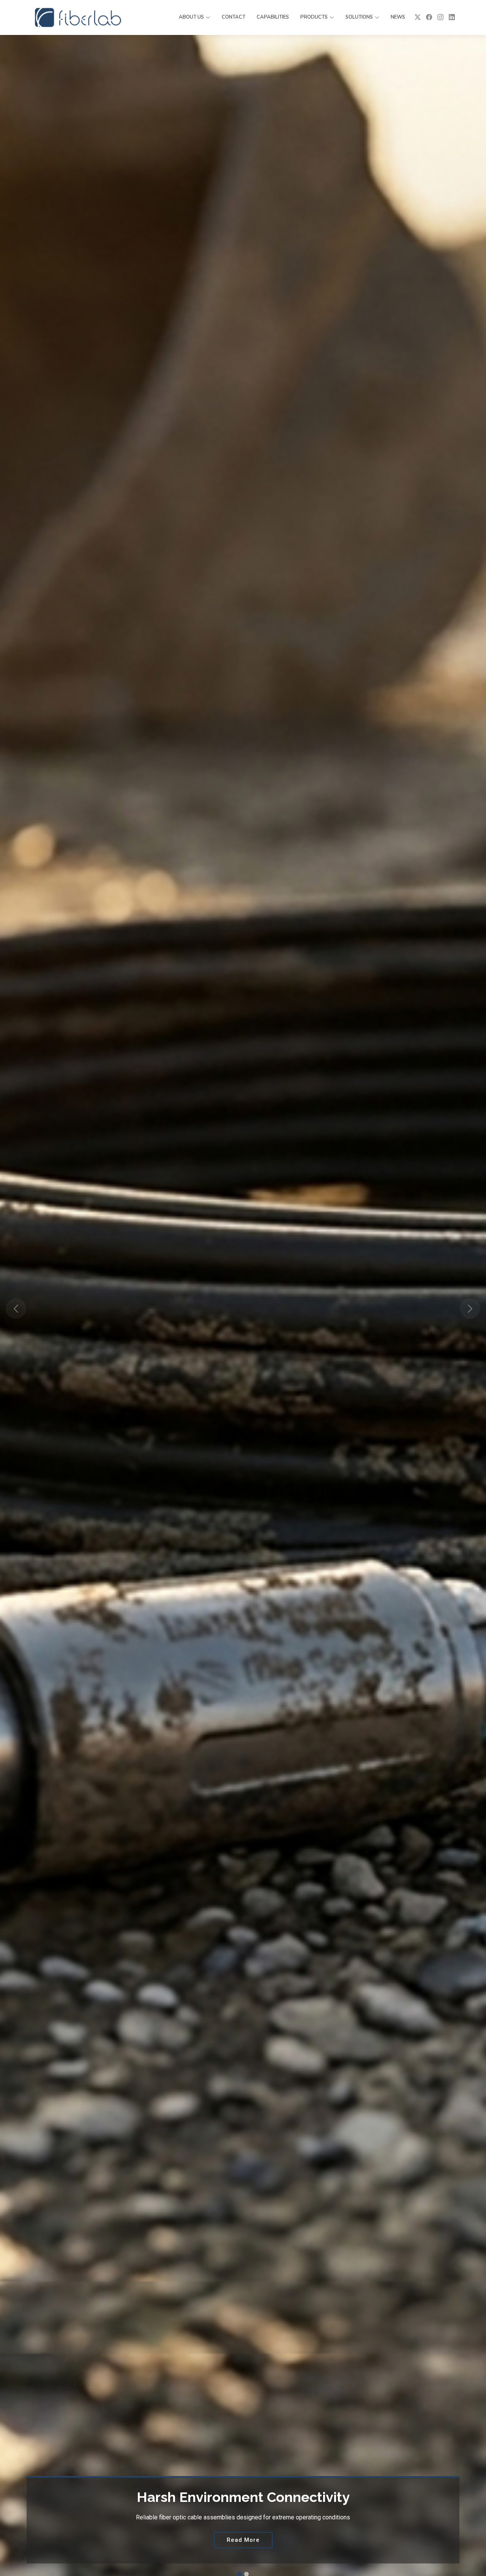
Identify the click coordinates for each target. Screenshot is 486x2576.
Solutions (359, 17)
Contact (234, 17)
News (398, 17)
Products (314, 17)
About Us (191, 17)
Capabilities (273, 17)
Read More (243, 2540)
